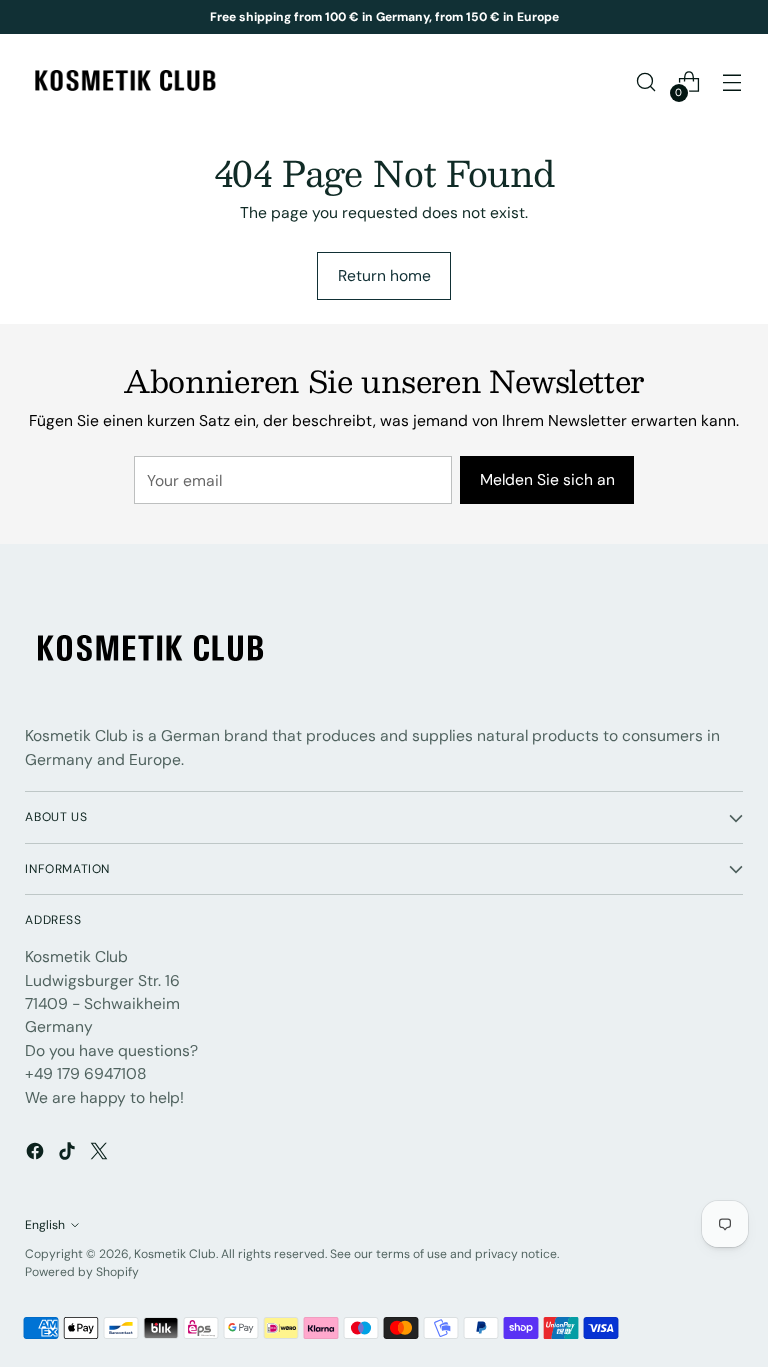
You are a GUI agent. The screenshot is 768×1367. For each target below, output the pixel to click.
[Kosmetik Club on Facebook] (37, 1154)
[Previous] (162, 17)
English (45, 1225)
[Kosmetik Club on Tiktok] (69, 1154)
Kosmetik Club (175, 1254)
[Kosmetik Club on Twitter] (101, 1154)
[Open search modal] (646, 82)
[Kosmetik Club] (125, 82)
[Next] (607, 17)
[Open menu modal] (732, 82)
